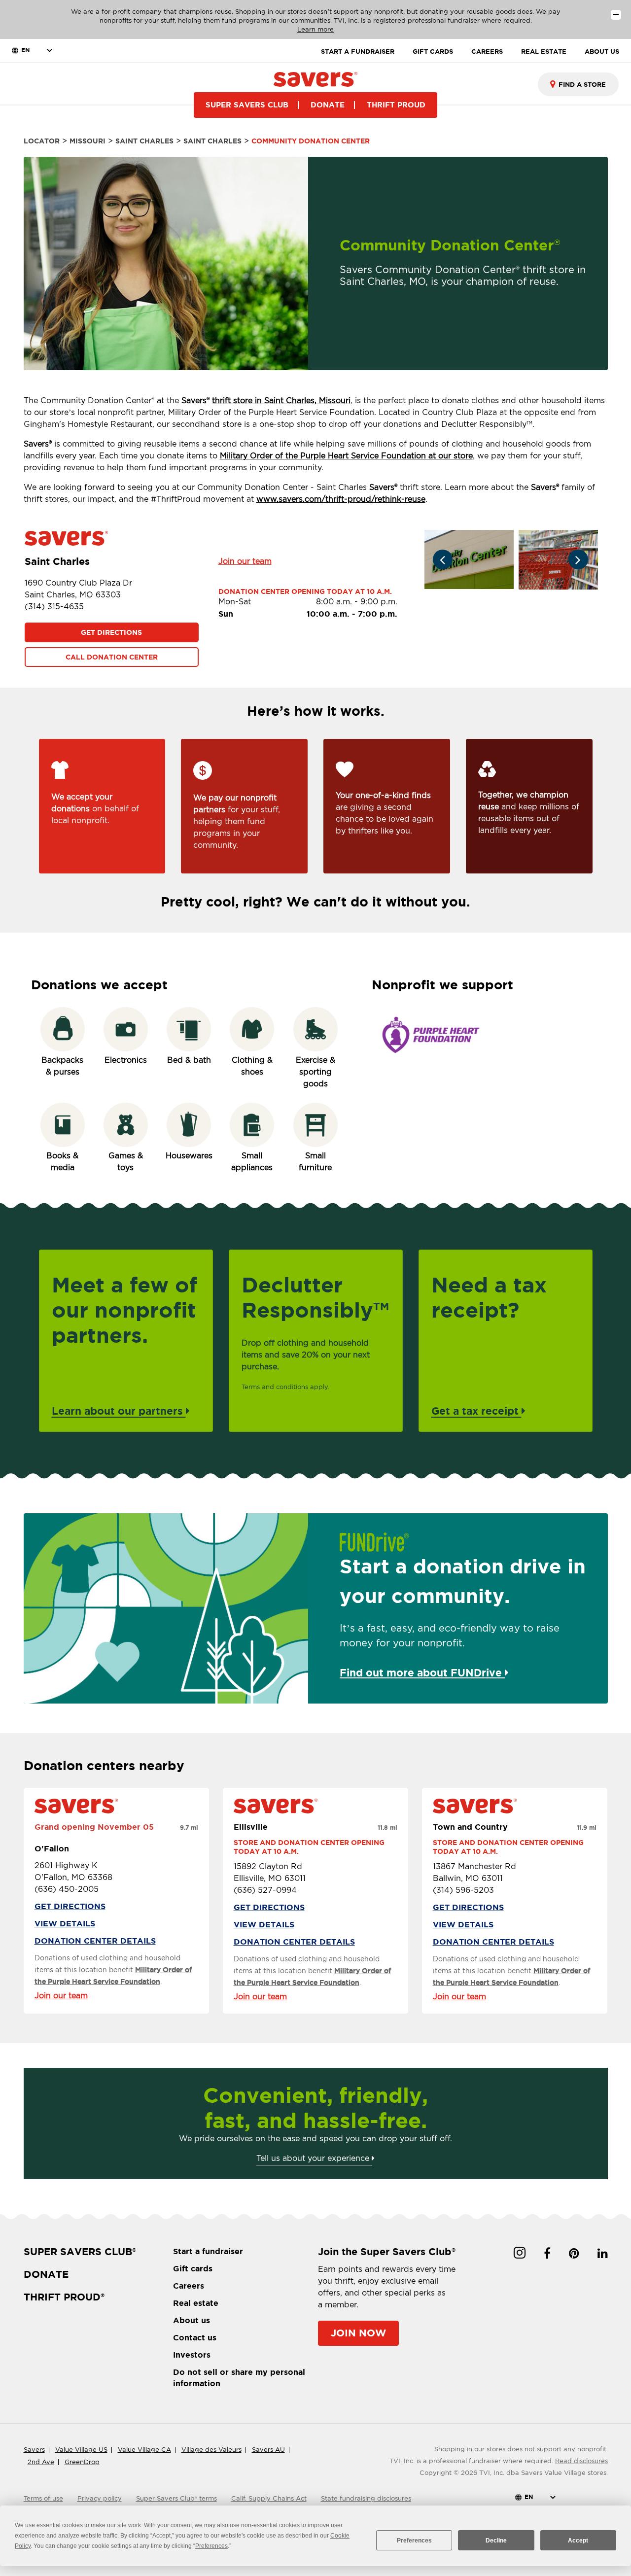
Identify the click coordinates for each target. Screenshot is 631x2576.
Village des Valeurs (211, 2450)
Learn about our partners (119, 1411)
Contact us (195, 2337)
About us (192, 2320)
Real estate (196, 2303)
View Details (65, 1923)
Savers (34, 2450)
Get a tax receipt (476, 1411)
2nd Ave (41, 2462)
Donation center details (95, 1941)
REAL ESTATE (544, 52)
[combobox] (578, 84)
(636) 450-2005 (67, 1889)
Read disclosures (581, 2461)
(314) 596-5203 (463, 1890)
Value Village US (81, 2450)
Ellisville (251, 1827)
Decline (496, 2541)
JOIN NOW (358, 2333)
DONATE (328, 105)
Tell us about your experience (314, 2158)
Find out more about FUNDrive (422, 1672)
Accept (578, 2541)
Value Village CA (144, 2450)
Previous (443, 559)
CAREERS (487, 52)
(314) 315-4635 (54, 607)
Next (578, 559)
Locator (42, 141)
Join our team (245, 561)
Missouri (88, 141)
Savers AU (268, 2450)
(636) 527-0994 (265, 1890)
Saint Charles (144, 141)
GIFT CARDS (433, 52)
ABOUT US (602, 52)
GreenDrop (82, 2462)
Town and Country (470, 1827)
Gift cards (193, 2268)
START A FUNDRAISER (358, 52)
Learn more (315, 29)
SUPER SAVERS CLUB (247, 105)
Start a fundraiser (208, 2251)
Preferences (414, 2541)
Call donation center (112, 657)
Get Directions (111, 632)
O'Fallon (52, 1848)
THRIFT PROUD (396, 105)
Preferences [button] (211, 2546)
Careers (189, 2286)
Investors (192, 2355)
